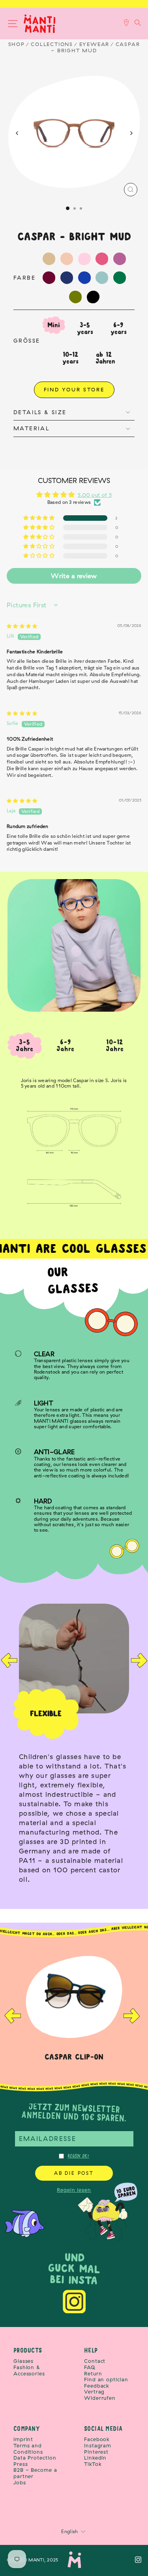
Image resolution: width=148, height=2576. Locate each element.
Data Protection (35, 2458)
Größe (27, 341)
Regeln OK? (79, 2156)
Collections (52, 44)
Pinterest (96, 2452)
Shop (17, 44)
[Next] (131, 133)
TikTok (93, 2464)
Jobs (20, 2483)
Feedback (97, 2386)
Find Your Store (74, 389)
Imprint (23, 2439)
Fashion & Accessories (29, 2370)
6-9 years (119, 328)
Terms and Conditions (28, 2449)
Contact (95, 2361)
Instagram (98, 2446)
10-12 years (70, 358)
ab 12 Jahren (105, 358)
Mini (54, 325)
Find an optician (106, 2380)
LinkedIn (95, 2458)
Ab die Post (74, 2173)
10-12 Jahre (115, 1046)
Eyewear (95, 44)
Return (93, 2374)
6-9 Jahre (66, 1046)
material (31, 428)
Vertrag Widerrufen (100, 2395)
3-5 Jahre (25, 1046)
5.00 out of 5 (95, 495)
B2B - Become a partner (35, 2473)
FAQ (90, 2367)
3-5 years (85, 328)
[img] (22, 626)
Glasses (23, 2361)
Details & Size (40, 412)
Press (21, 2464)
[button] (39, 518)
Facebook (97, 2439)
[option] (74, 1747)
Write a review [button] (74, 576)
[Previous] (17, 133)
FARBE (24, 278)
